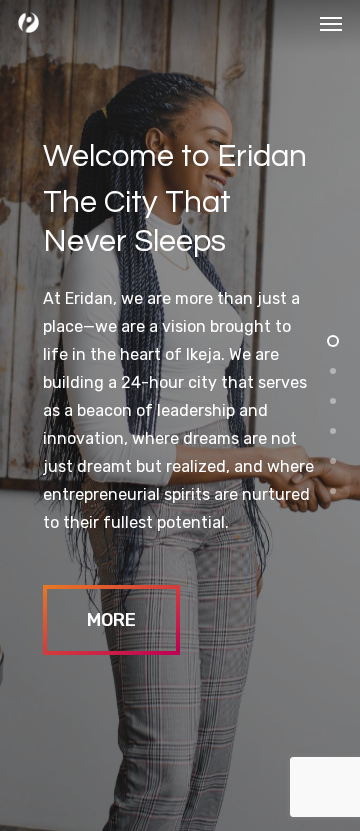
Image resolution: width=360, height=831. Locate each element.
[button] (331, 23)
